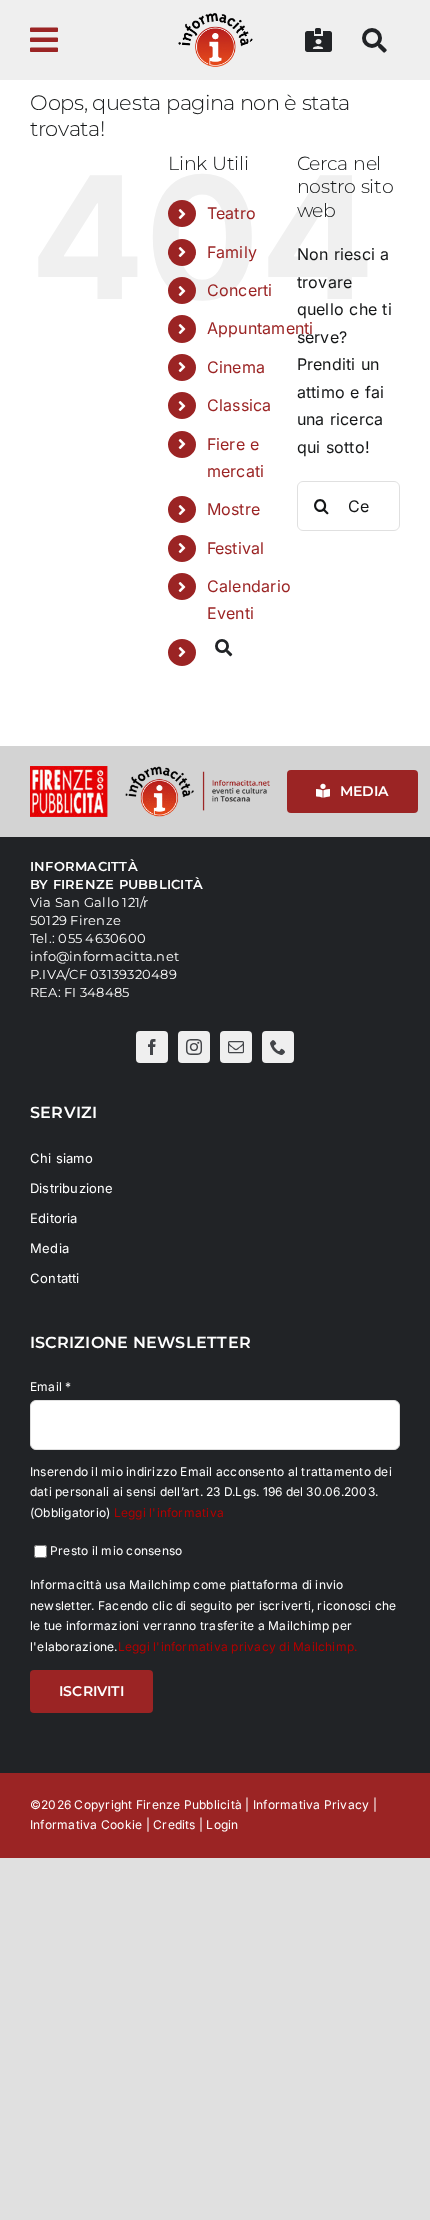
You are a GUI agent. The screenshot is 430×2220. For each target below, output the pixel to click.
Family (232, 252)
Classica (239, 405)
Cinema (236, 367)
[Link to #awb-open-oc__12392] (76, 40)
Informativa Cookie (86, 1824)
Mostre (233, 509)
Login (222, 1824)
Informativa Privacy (311, 1804)
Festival (236, 548)
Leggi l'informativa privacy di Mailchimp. (238, 1646)
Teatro (231, 213)
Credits (174, 1824)
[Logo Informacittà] (215, 18)
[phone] (278, 1047)
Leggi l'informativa (169, 1512)
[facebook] (152, 1047)
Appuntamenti (260, 328)
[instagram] (194, 1047)
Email (51, 1386)
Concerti (240, 290)
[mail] (236, 1047)
